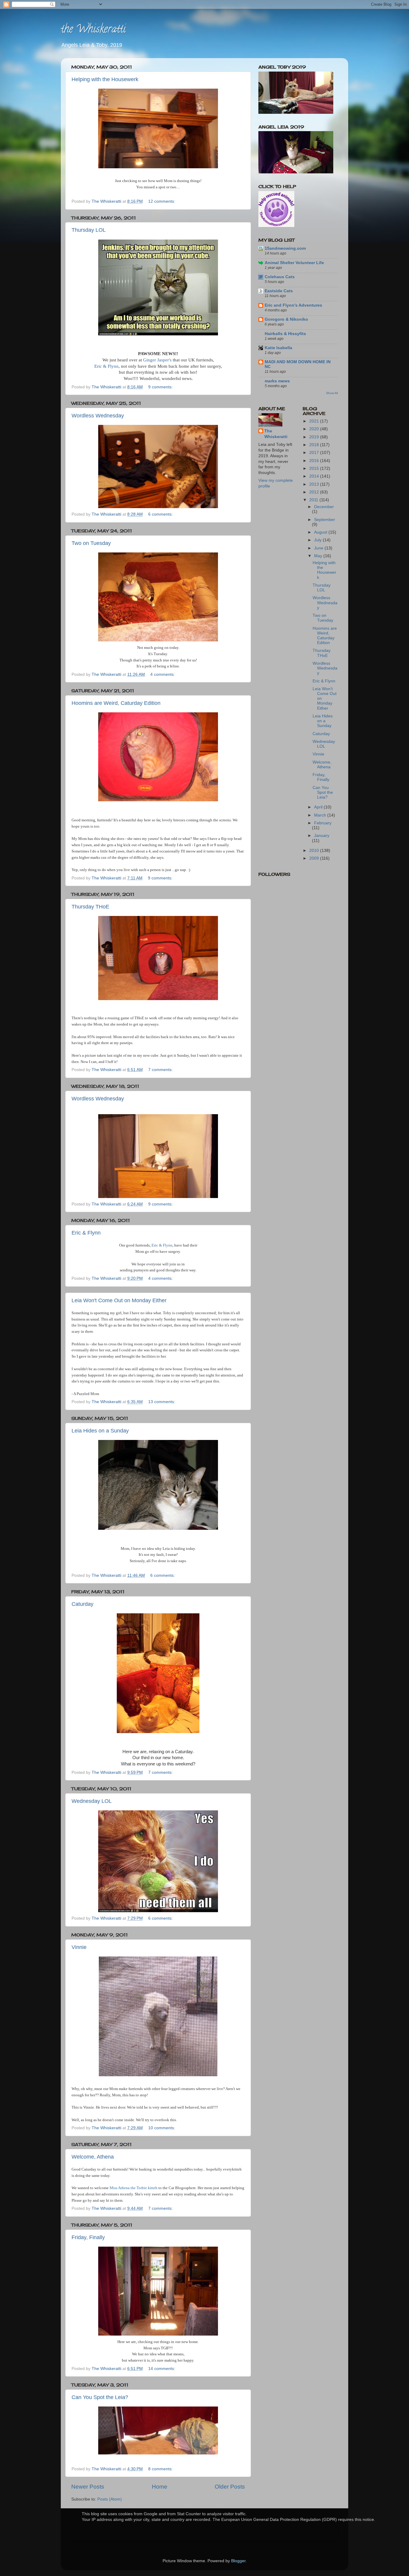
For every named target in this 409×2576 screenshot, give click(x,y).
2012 (315, 492)
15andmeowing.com (285, 248)
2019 (315, 437)
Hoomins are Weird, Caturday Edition (116, 703)
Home (160, 2487)
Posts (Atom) (110, 2499)
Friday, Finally (88, 2237)
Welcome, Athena (93, 2157)
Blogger (238, 2561)
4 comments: (163, 674)
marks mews (277, 381)
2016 (315, 461)
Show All (332, 393)
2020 (315, 429)
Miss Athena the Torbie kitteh (134, 2188)
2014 (315, 476)
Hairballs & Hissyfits (285, 334)
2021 (315, 421)
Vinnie (79, 1947)
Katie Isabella (278, 348)
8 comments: (161, 2469)
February (323, 823)
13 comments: (162, 1402)
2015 (315, 468)
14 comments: (162, 2369)
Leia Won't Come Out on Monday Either (119, 1300)
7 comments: (161, 1070)
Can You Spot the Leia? (100, 2397)
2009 (315, 858)
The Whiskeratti (276, 434)
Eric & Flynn (106, 366)
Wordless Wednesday (98, 416)
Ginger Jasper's (157, 360)
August (321, 532)
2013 (315, 484)
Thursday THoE (90, 907)
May (319, 556)
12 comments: (162, 201)
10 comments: (162, 2128)
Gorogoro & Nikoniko (286, 319)
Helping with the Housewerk (105, 79)
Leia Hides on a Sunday (100, 1431)
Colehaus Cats (280, 277)
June (319, 548)
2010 (315, 851)
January (322, 836)
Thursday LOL (89, 230)
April (319, 807)
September (325, 520)
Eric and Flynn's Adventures (293, 305)
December (324, 507)
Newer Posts (88, 2487)
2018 (315, 445)
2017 (315, 453)
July (318, 540)
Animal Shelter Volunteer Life (294, 263)
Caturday (82, 1604)
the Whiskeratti (93, 30)
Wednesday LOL (92, 1801)
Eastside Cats (279, 291)
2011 (314, 500)
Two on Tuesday (91, 543)
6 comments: (161, 514)
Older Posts (230, 2487)
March (321, 815)
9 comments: (161, 387)
